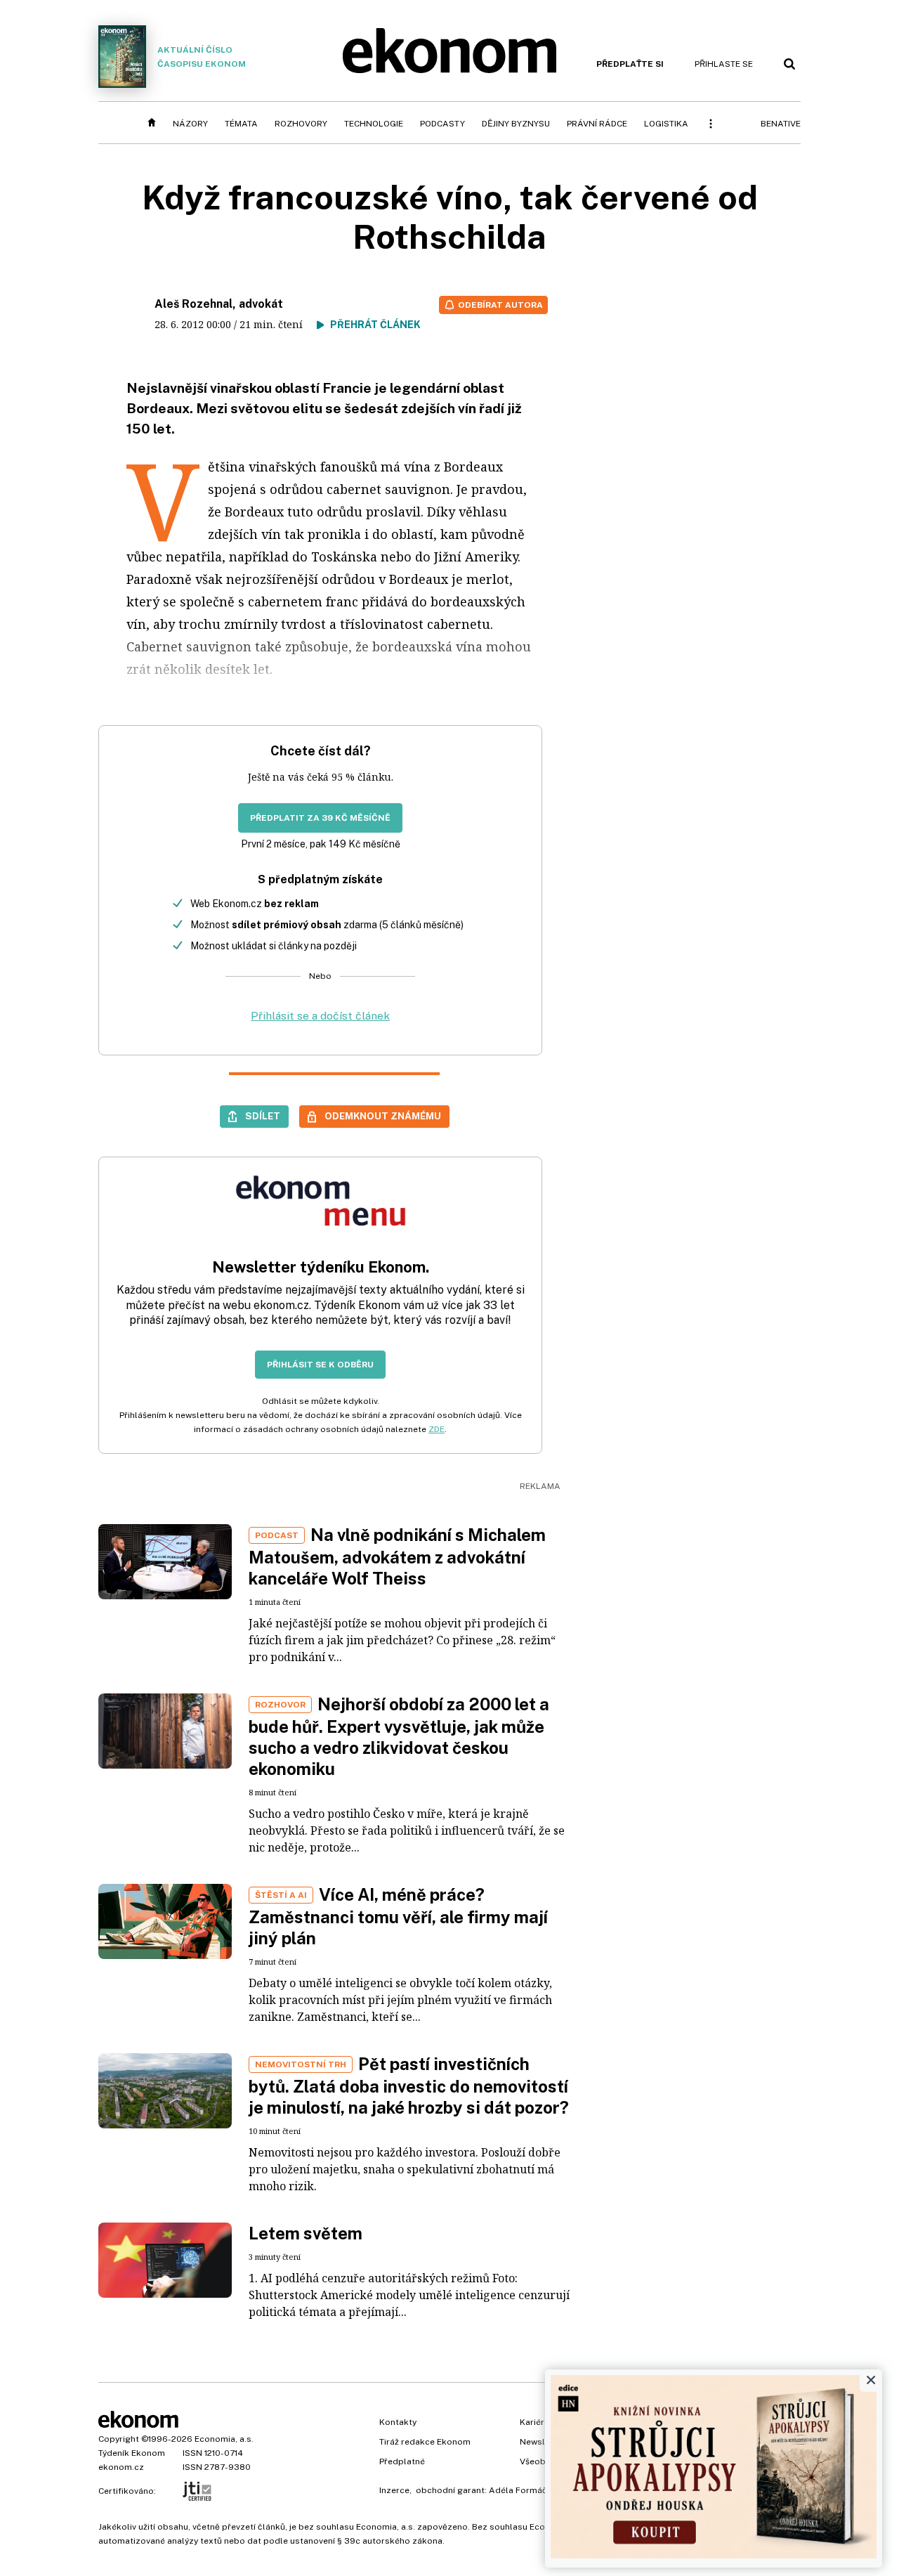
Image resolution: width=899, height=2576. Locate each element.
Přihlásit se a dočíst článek (320, 1016)
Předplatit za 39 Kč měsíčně (320, 818)
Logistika (666, 124)
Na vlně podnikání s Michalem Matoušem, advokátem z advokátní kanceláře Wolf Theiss (397, 1556)
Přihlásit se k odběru (320, 1365)
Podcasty (442, 124)
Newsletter (542, 2442)
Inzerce (394, 2490)
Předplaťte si (630, 64)
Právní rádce (597, 124)
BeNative (781, 124)
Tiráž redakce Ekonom (425, 2442)
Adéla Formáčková (528, 2490)
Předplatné (402, 2461)
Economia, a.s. (224, 2439)
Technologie (374, 124)
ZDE (437, 1429)
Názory (190, 124)
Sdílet (263, 1116)
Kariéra (534, 2422)
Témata (241, 124)
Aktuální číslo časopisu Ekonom (202, 57)
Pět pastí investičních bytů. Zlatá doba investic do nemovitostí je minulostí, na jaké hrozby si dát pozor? (409, 2086)
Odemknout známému (383, 1116)
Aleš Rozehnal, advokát (219, 304)
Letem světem (306, 2233)
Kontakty (398, 2422)
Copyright (119, 2439)
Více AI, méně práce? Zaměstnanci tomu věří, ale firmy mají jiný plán (398, 1916)
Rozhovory (301, 124)
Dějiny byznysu (516, 124)
